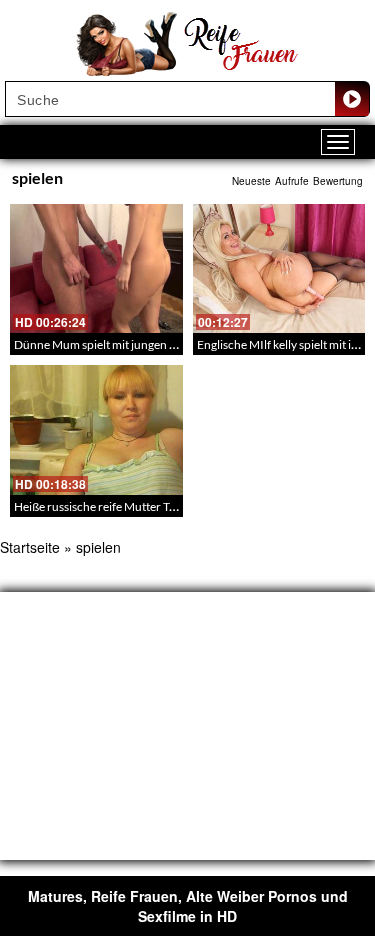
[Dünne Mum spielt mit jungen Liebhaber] (96, 268)
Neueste (251, 181)
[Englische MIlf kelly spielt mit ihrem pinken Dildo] (279, 268)
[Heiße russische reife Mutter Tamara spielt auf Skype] (96, 429)
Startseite (30, 547)
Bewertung (338, 181)
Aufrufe (292, 181)
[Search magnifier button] (352, 99)
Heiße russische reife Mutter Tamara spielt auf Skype (149, 506)
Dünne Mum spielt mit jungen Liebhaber (118, 344)
